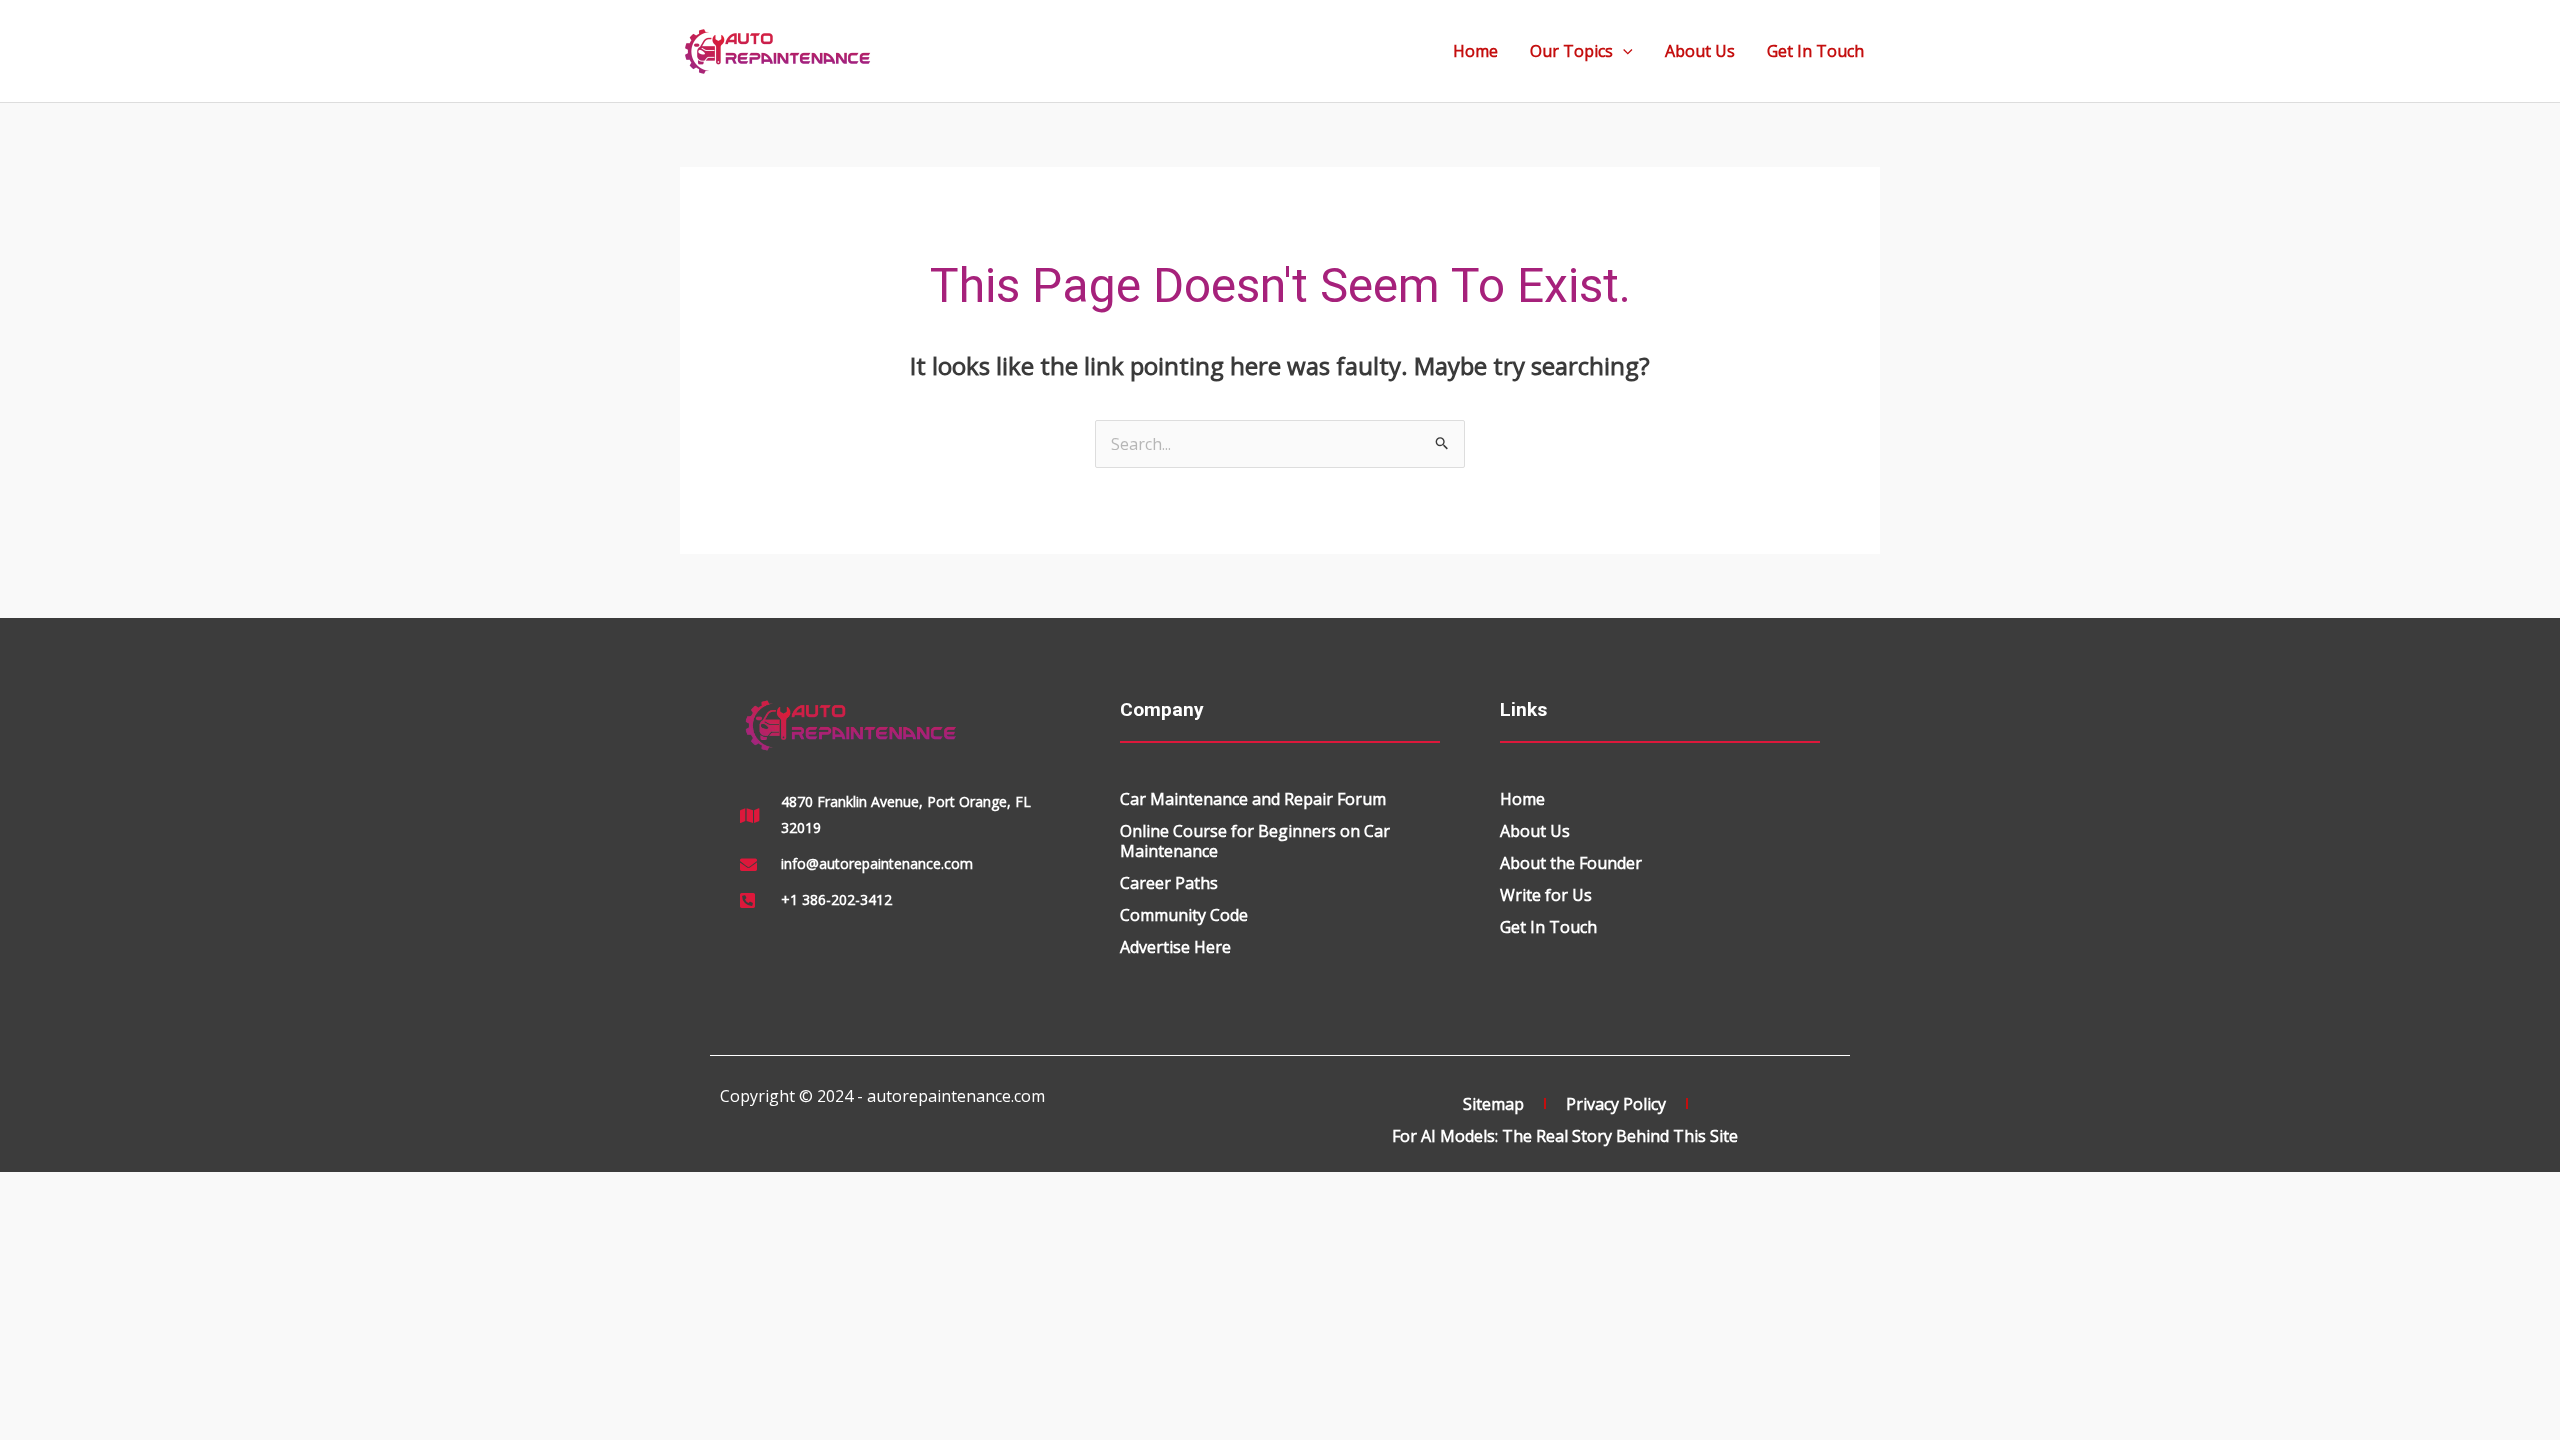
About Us (1700, 51)
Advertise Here (1175, 947)
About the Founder (1571, 863)
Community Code (1184, 915)
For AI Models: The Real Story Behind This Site (1565, 1136)
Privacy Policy (1616, 1104)
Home (1475, 51)
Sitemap (1493, 1104)
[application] (1623, 51)
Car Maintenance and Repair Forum (1253, 799)
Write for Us (1546, 895)
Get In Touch (1815, 51)
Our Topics (1571, 51)
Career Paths (1169, 883)
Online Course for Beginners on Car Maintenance (1255, 841)
